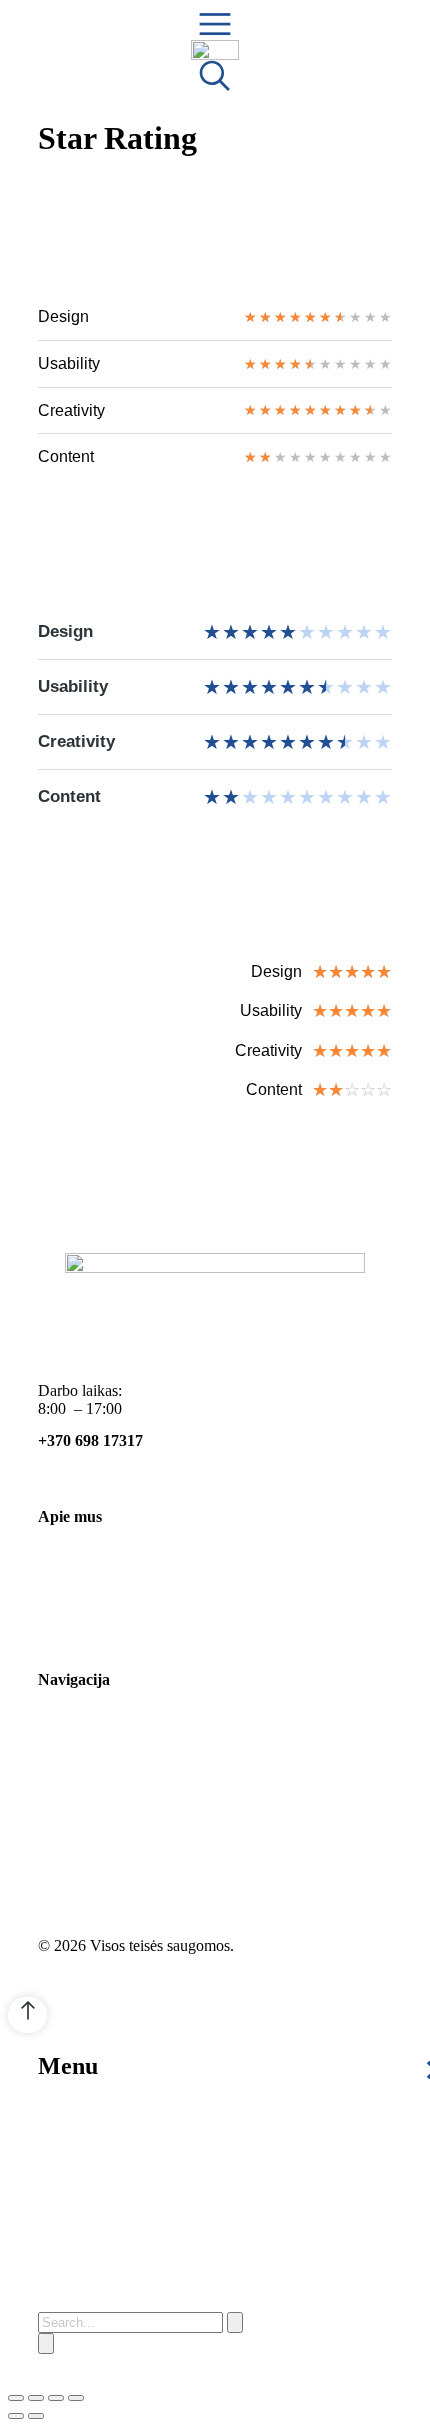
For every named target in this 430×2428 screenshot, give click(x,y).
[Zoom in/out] (76, 2398)
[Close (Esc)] (16, 2398)
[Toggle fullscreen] (56, 2398)
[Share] (36, 2398)
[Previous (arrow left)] (16, 2416)
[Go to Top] (27, 2015)
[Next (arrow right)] (36, 2416)
